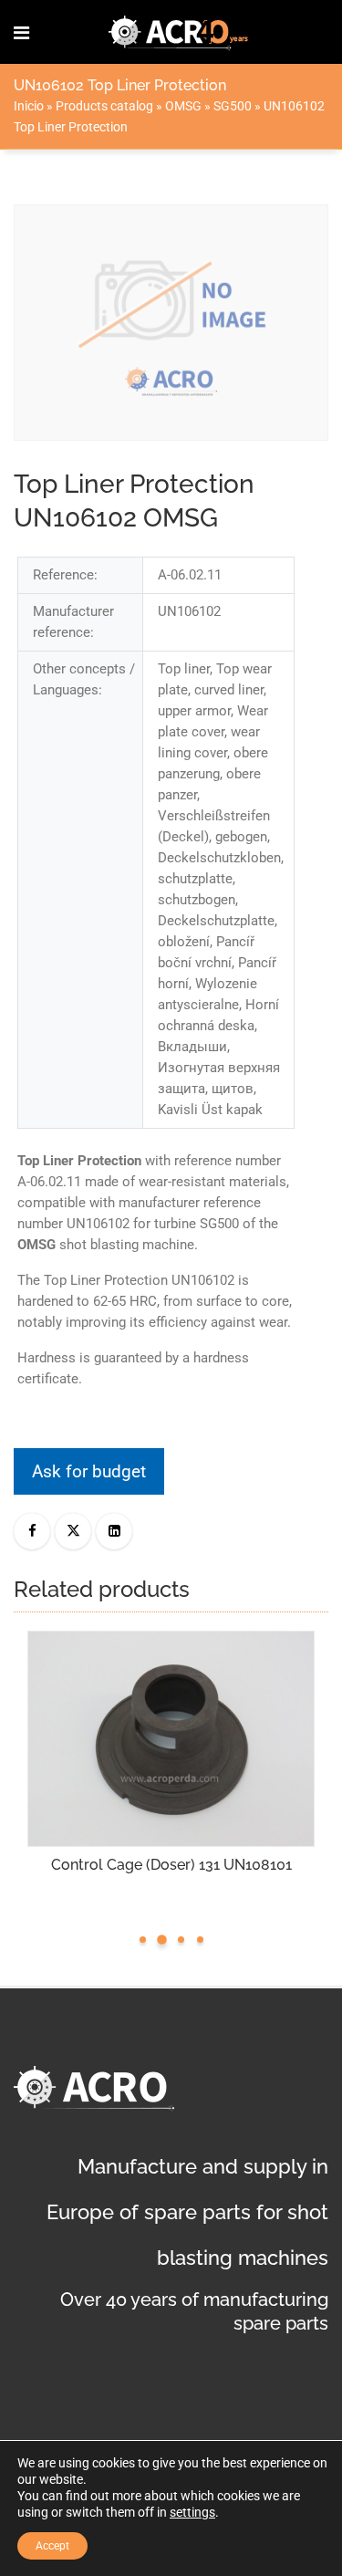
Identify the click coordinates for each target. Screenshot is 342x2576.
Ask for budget (89, 1471)
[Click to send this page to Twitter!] (73, 1531)
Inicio (29, 106)
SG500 (233, 106)
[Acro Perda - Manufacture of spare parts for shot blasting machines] (179, 32)
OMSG (183, 106)
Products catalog (104, 106)
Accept (52, 2546)
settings (192, 2512)
